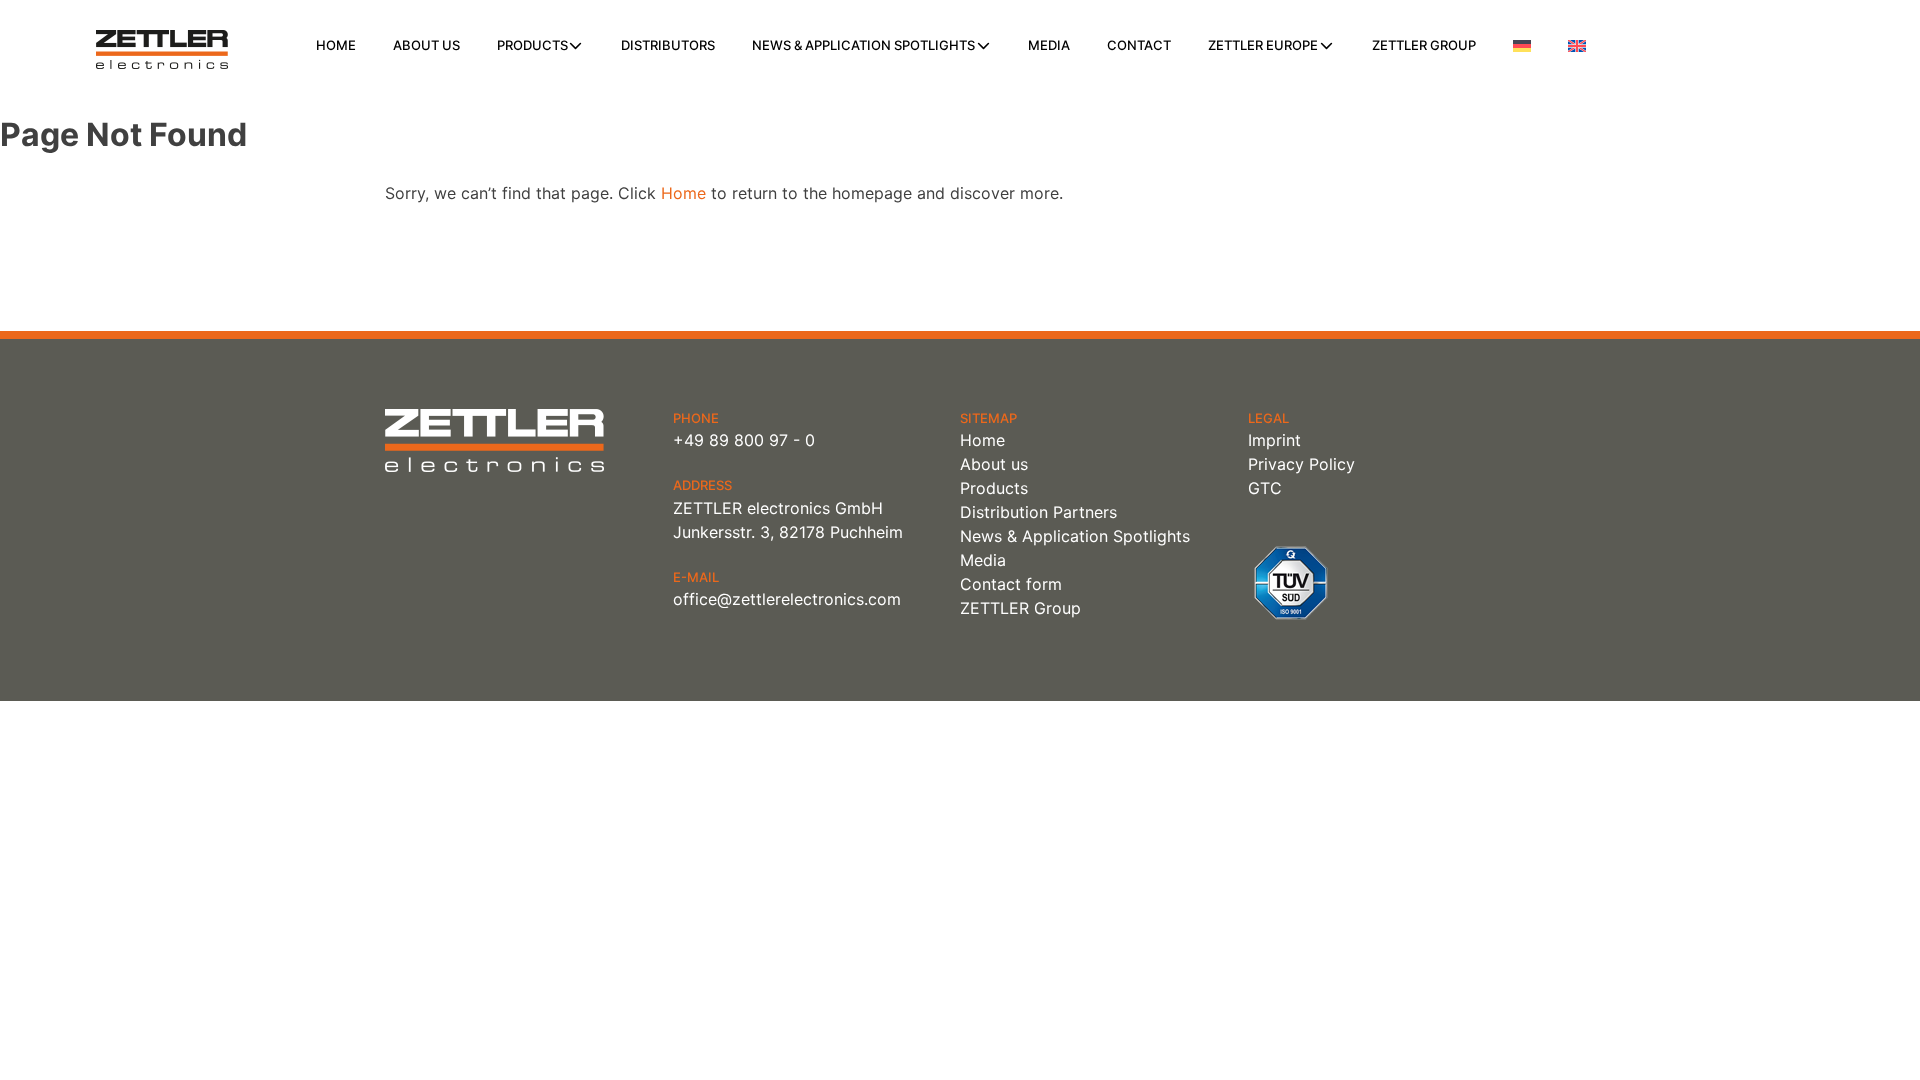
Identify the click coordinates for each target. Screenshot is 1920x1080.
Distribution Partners (1038, 512)
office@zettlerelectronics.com (787, 599)
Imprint (1274, 440)
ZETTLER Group (1424, 45)
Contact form (1011, 584)
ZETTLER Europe (1263, 45)
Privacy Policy (1301, 464)
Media (1049, 45)
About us (426, 45)
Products (532, 45)
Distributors (668, 45)
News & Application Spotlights (863, 45)
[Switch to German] (1522, 46)
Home (336, 45)
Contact (1139, 45)
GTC (1265, 488)
